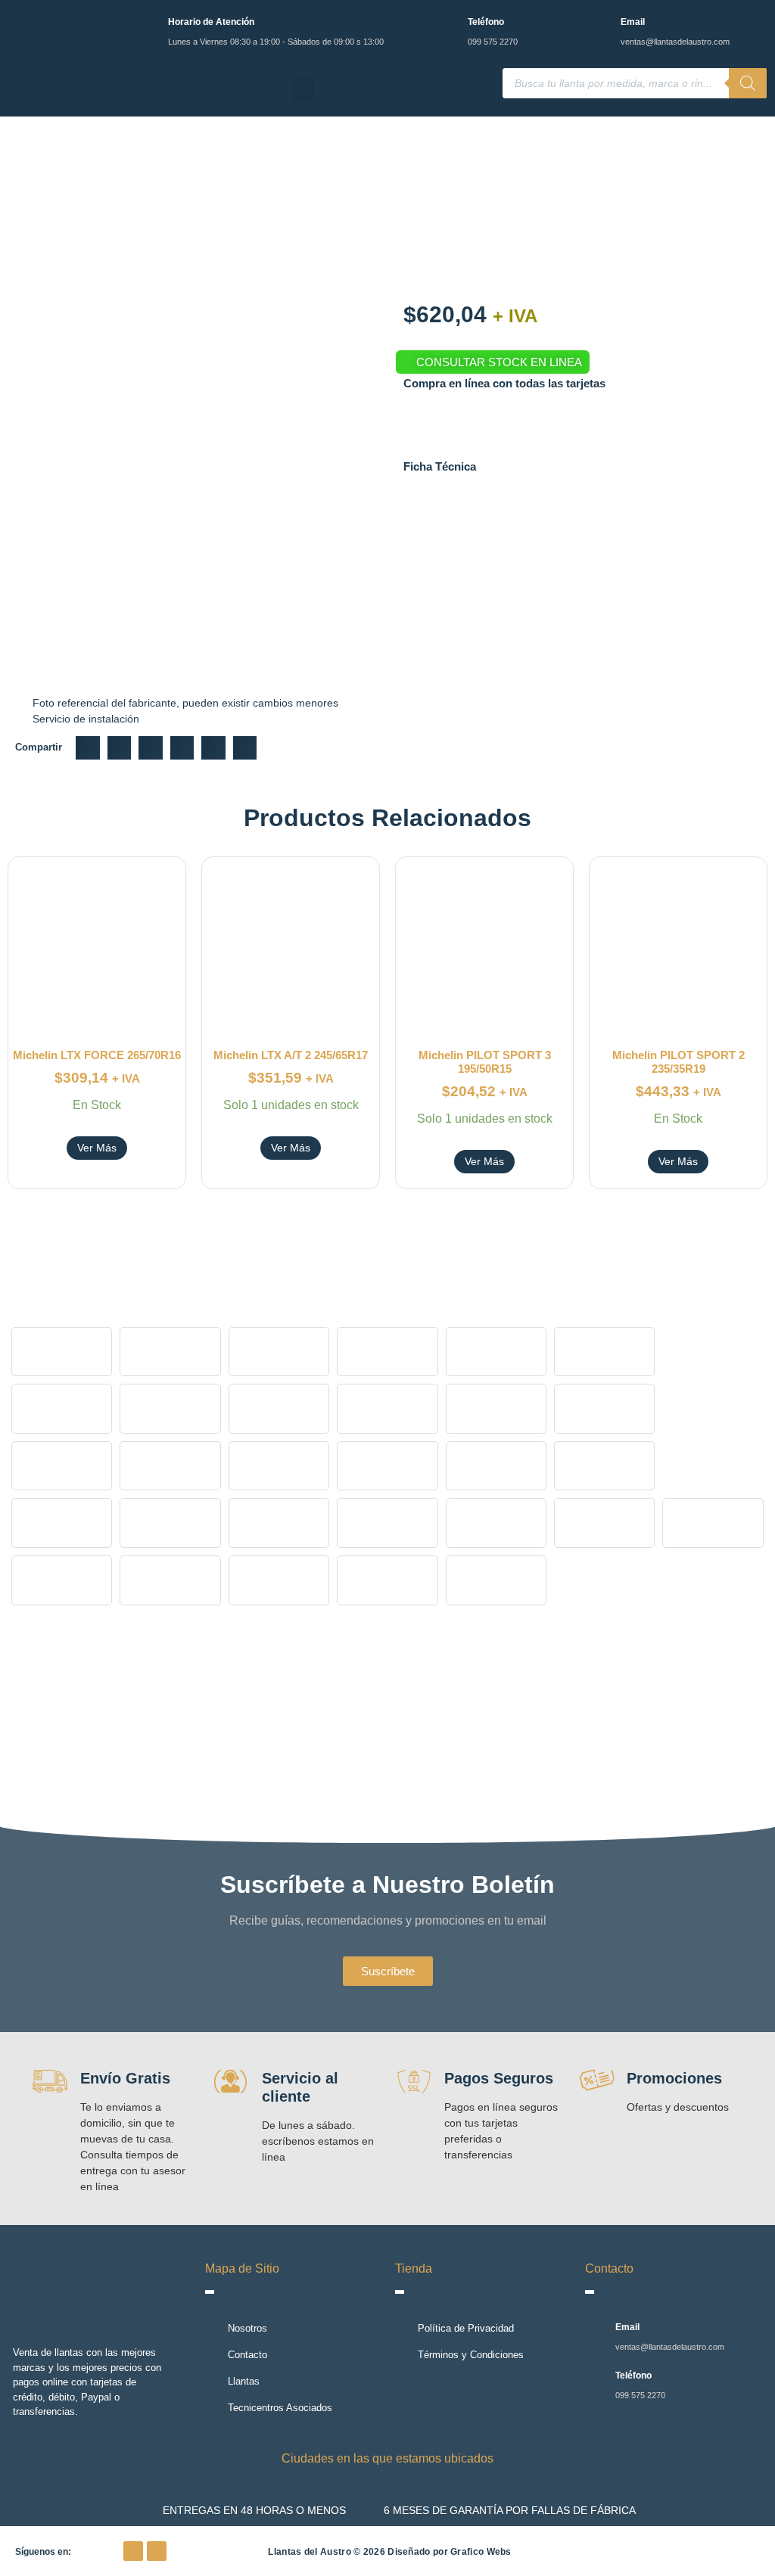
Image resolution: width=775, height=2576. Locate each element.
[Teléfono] (447, 25)
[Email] (600, 25)
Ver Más (97, 1148)
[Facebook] (133, 2551)
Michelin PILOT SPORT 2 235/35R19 (679, 1062)
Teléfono (486, 22)
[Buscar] (748, 83)
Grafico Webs (481, 2552)
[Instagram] (157, 2551)
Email (633, 22)
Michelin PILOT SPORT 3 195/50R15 (485, 1062)
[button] (303, 89)
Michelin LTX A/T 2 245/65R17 (291, 1055)
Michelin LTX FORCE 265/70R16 (97, 1055)
